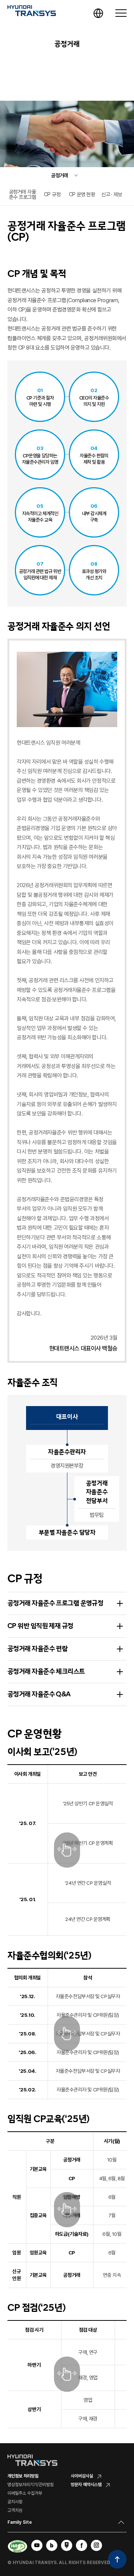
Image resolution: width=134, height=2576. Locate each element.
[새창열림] (37, 2545)
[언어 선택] (98, 13)
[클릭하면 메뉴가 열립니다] (121, 13)
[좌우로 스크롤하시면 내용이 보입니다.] (67, 1850)
